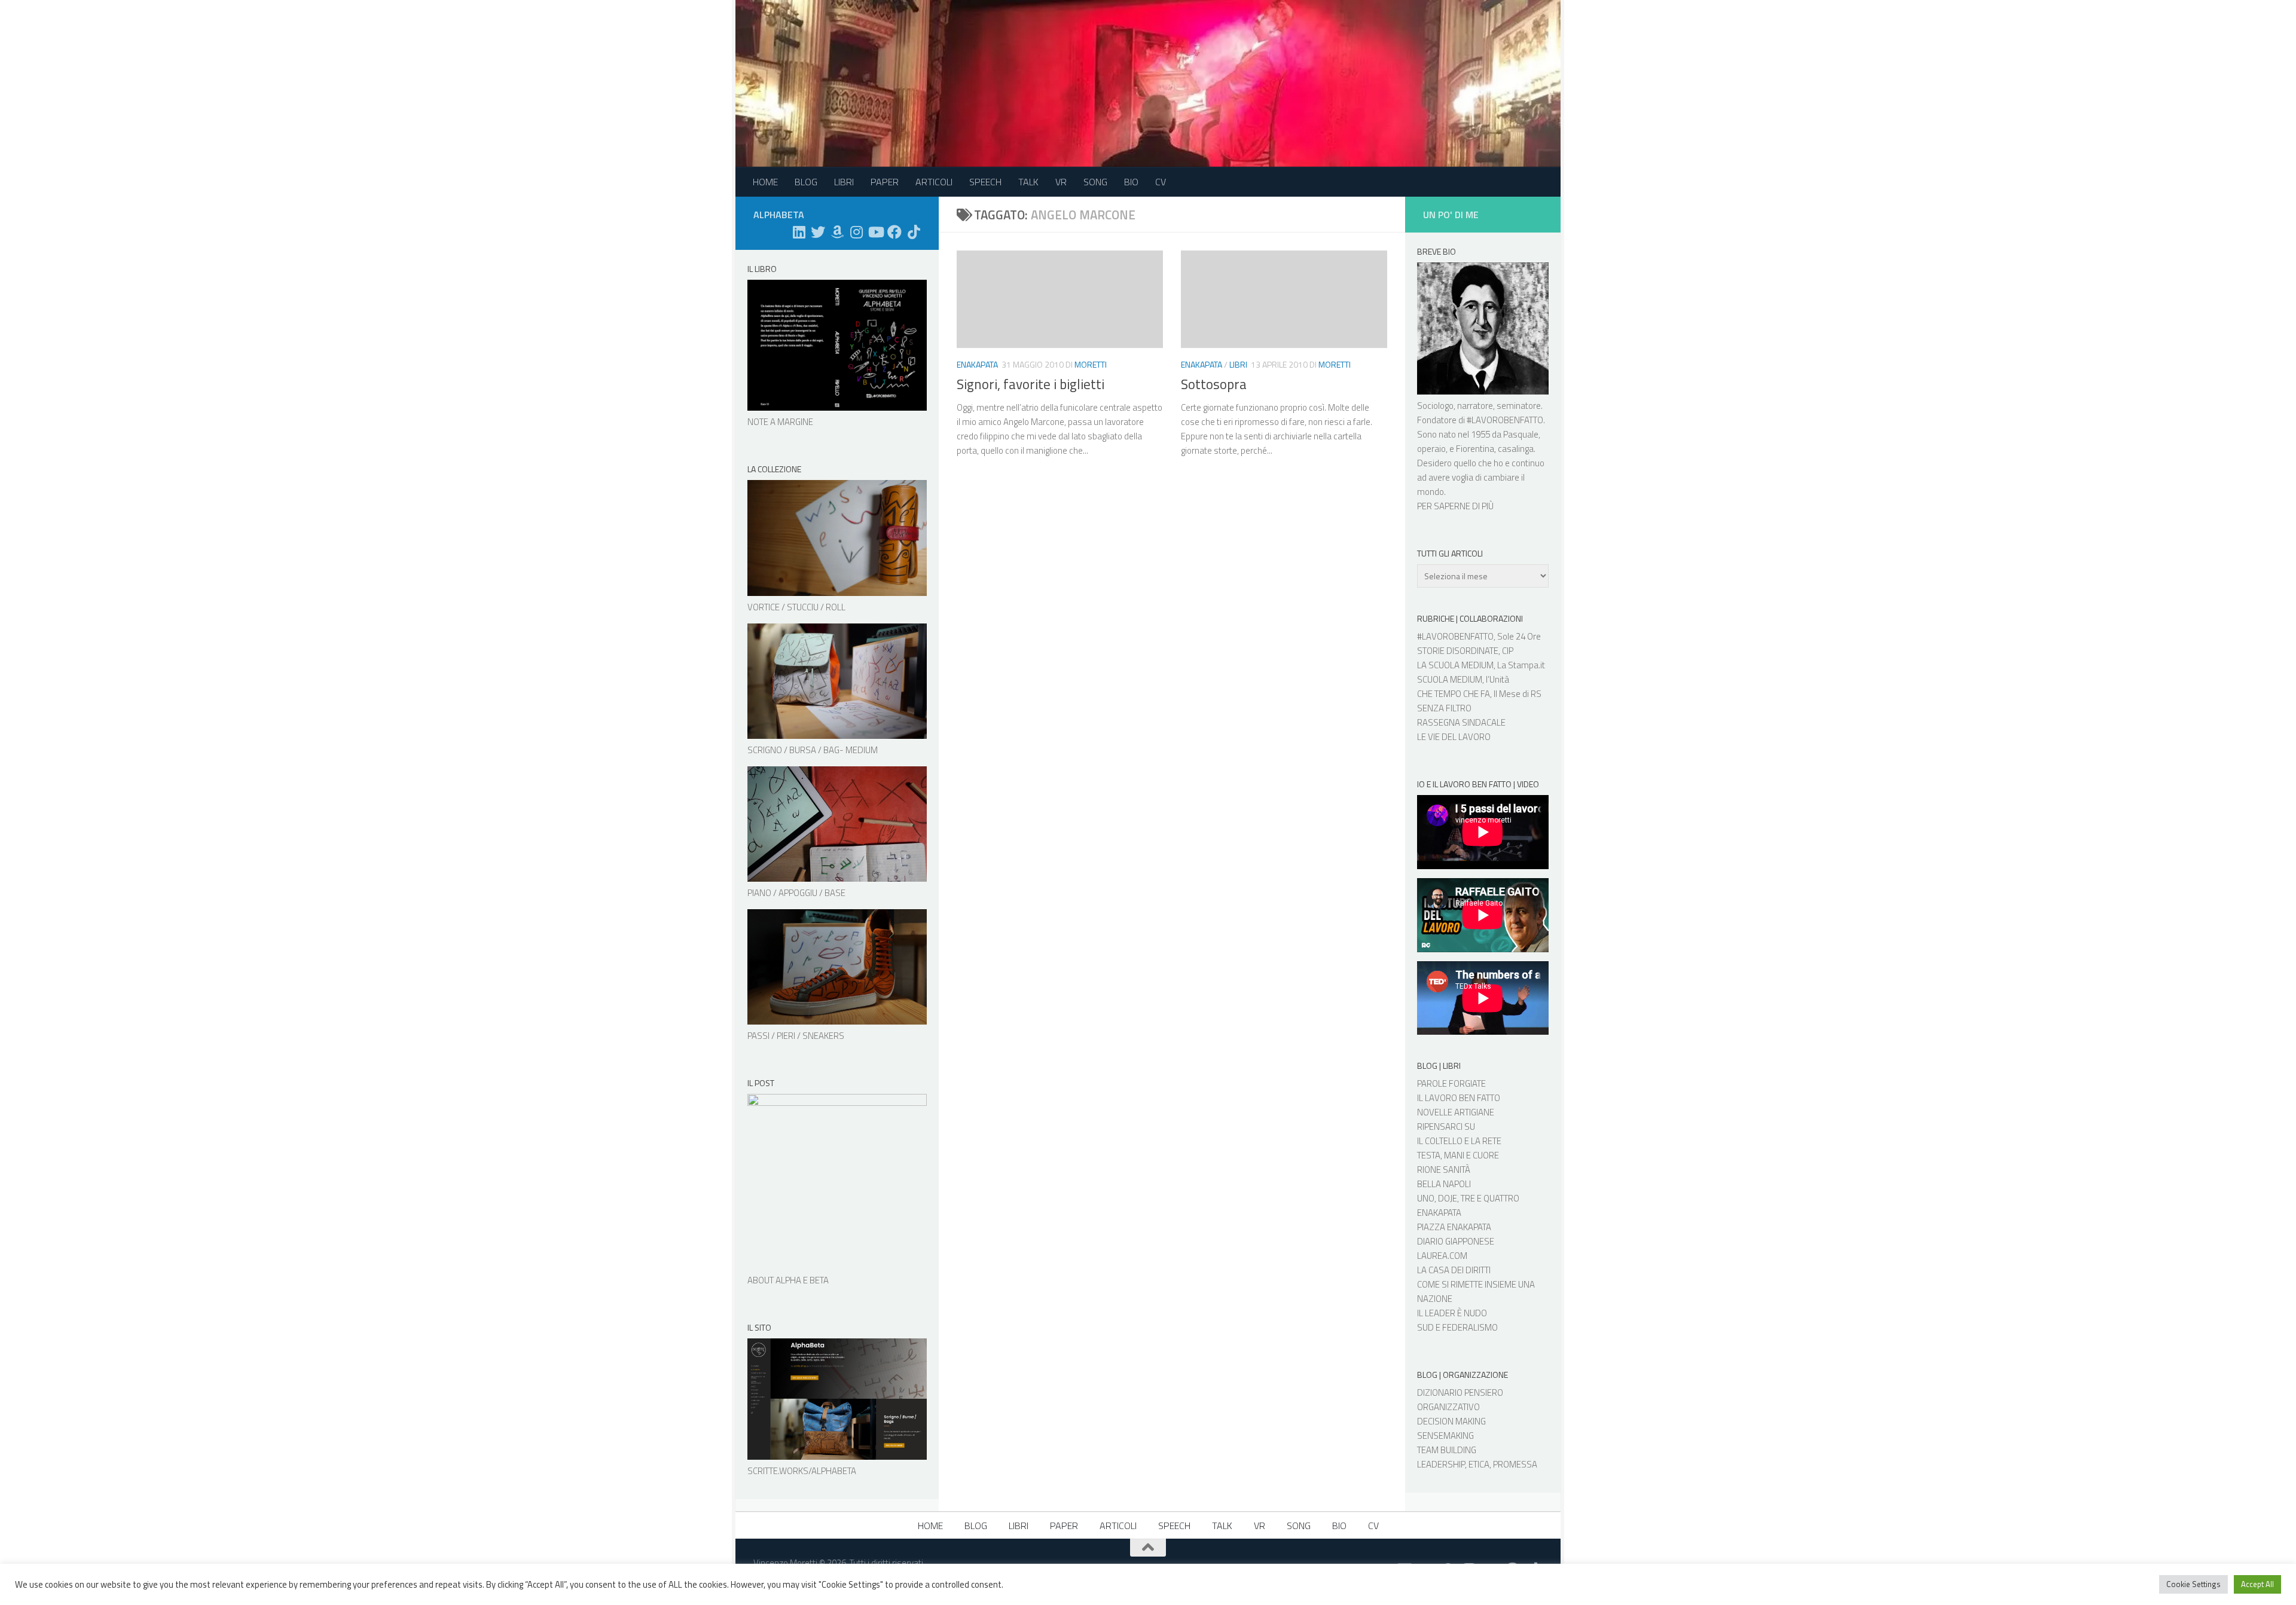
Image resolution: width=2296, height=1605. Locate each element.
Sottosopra (1214, 384)
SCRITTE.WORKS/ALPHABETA (802, 1471)
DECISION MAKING (1451, 1421)
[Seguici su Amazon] (837, 232)
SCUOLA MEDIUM (1450, 679)
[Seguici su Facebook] (894, 232)
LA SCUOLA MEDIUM (1455, 665)
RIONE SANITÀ (1444, 1170)
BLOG (806, 182)
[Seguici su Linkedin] (799, 232)
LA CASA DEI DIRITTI (1454, 1270)
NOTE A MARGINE (780, 422)
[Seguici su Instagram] (856, 232)
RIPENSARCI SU (1446, 1126)
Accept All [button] (2257, 1584)
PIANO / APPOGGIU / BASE (796, 893)
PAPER (885, 182)
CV (1161, 182)
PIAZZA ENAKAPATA (1454, 1227)
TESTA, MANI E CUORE (1458, 1155)
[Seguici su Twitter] (818, 232)
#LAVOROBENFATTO (1505, 420)
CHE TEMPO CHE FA (1454, 694)
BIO (1131, 182)
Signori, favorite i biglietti (1031, 384)
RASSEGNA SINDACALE (1461, 722)
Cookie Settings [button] (2193, 1584)
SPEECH (985, 182)
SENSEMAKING (1445, 1436)
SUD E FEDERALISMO (1457, 1327)
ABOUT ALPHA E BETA (788, 1280)
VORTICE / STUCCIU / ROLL (796, 607)
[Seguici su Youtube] (875, 232)
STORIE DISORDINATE (1458, 651)
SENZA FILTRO (1444, 708)
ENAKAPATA (1439, 1213)
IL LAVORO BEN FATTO (1459, 1098)
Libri (1238, 364)
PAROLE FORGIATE (1451, 1083)
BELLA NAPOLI (1444, 1184)
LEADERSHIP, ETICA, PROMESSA (1477, 1464)
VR (1061, 182)
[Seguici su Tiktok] (914, 232)
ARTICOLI (934, 182)
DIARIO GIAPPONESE (1456, 1241)
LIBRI (844, 182)
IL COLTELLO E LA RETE (1459, 1141)
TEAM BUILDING (1447, 1450)
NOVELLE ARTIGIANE (1456, 1112)
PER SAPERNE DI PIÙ (1455, 506)
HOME (765, 182)
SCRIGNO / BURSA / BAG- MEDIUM (813, 750)
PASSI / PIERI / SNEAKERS (796, 1036)
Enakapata (977, 364)
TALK (1028, 182)
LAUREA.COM (1442, 1256)
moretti (1091, 364)
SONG (1095, 182)
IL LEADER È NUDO (1452, 1313)
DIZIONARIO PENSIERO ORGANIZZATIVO (1460, 1400)
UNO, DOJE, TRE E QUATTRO (1468, 1198)
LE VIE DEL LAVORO (1454, 737)
